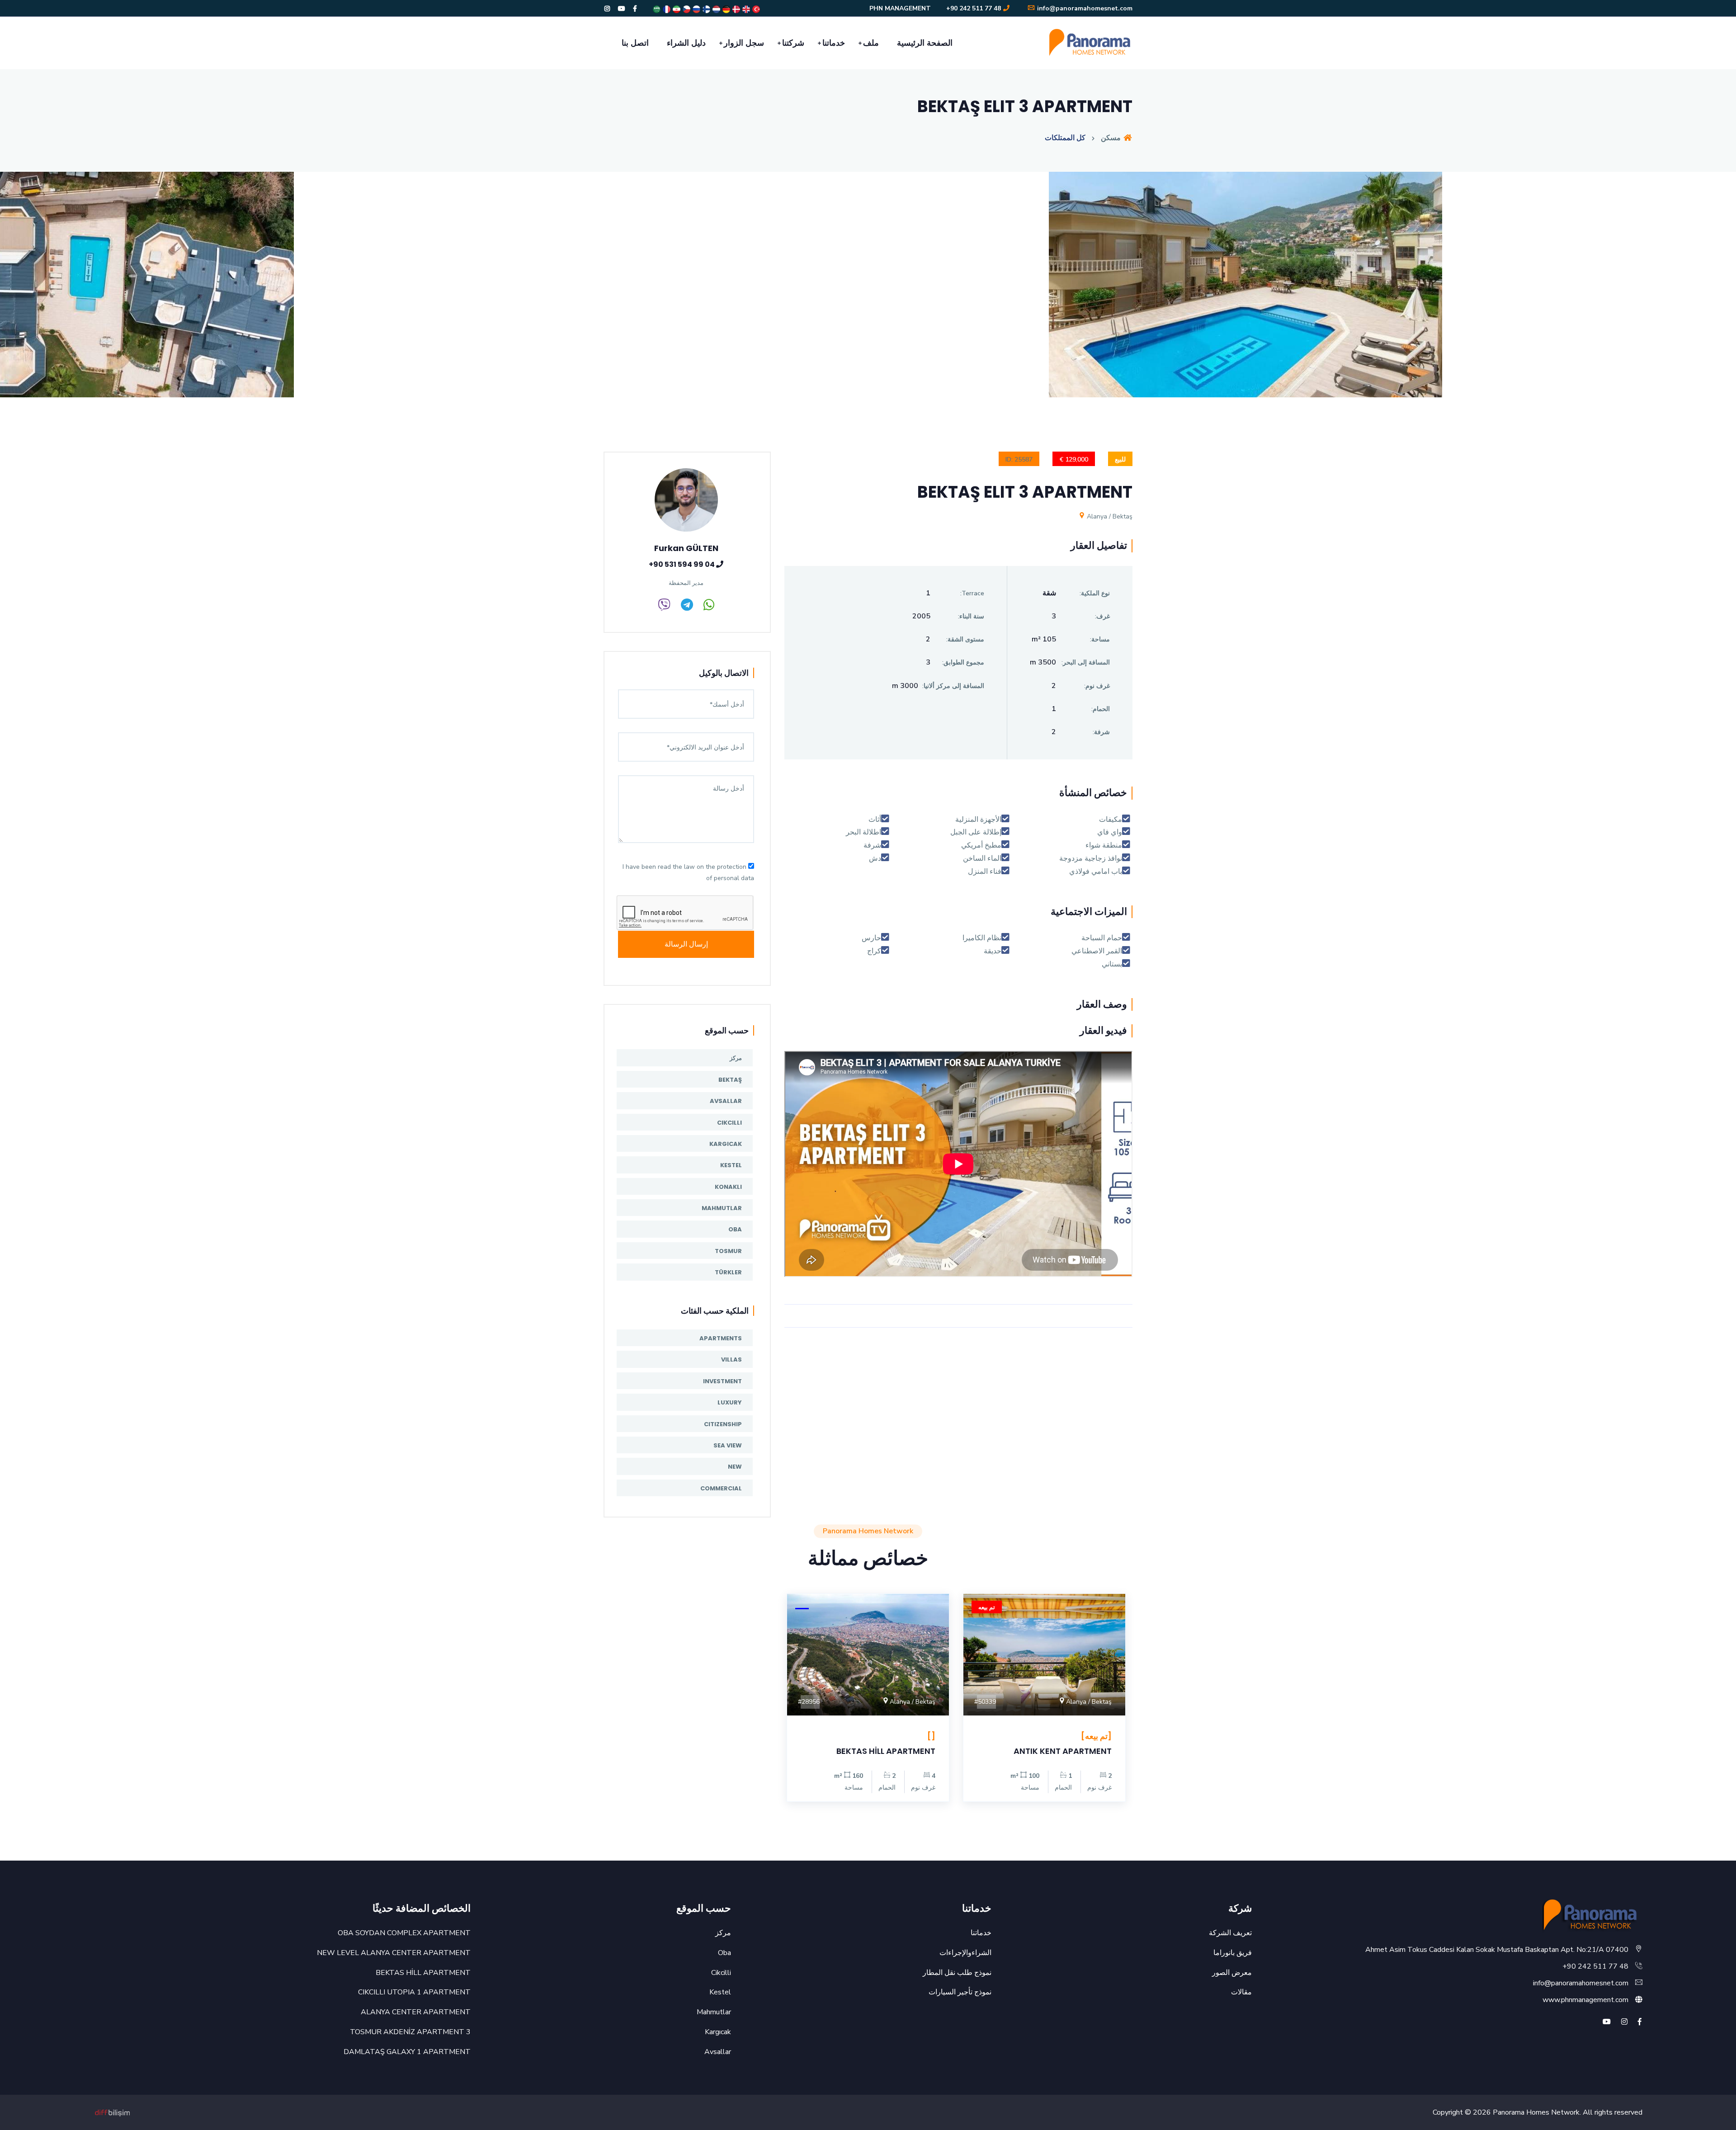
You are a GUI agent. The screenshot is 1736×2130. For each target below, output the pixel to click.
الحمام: (1101, 709)
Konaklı (728, 1187)
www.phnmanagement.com (1585, 2000)
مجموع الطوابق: (963, 662)
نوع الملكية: (1095, 593)
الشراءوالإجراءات (965, 1953)
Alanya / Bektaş (1109, 516)
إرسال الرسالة (686, 944)
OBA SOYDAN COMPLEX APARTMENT (404, 1933)
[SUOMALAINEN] (706, 9)
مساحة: (1100, 639)
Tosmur (728, 1251)
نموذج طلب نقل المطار (957, 1973)
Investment (722, 1381)
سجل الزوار (744, 43)
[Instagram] (607, 9)
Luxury (730, 1402)
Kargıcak (726, 1144)
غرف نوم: (1097, 686)
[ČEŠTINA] (686, 9)
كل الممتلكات (1065, 138)
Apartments (721, 1338)
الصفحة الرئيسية (925, 43)
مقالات (1241, 1992)
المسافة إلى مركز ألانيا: (953, 686)
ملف (871, 43)
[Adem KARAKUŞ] (113, 2112)
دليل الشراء (686, 43)
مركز (736, 1058)
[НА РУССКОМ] (696, 9)
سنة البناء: (971, 616)
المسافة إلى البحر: (1086, 662)
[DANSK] (736, 9)
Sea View (728, 1445)
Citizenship (723, 1424)
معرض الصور (1232, 1973)
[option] (868, 291)
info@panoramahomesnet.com (1084, 8)
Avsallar (726, 1101)
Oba (735, 1229)
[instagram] (1624, 2022)
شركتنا (793, 43)
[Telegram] (687, 607)
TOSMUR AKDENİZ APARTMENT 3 (410, 2032)
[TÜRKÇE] (755, 9)
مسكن (1112, 138)
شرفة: (1101, 732)
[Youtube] (622, 9)
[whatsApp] (709, 607)
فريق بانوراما (1233, 1953)
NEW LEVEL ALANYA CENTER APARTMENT (394, 1953)
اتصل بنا (635, 43)
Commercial (721, 1488)
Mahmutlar (722, 1208)
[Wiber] (664, 607)
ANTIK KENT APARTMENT (1063, 1751)
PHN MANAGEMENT (900, 8)
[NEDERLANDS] (716, 9)
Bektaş (730, 1080)
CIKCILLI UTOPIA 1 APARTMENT (414, 1992)
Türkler (728, 1272)
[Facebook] (635, 9)
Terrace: (972, 593)
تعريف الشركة (1230, 1933)
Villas (731, 1360)
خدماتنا (834, 43)
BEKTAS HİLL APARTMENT (886, 1751)
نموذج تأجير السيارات (960, 1992)
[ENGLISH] (745, 9)
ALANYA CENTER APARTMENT (416, 2012)
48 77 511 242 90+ (974, 8)
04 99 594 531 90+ (682, 564)
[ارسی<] (676, 9)
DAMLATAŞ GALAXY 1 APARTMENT (407, 2052)
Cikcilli (729, 1123)
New (735, 1467)
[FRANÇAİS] (666, 9)
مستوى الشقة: (965, 639)
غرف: (1102, 616)
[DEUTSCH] (726, 9)
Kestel (731, 1165)
